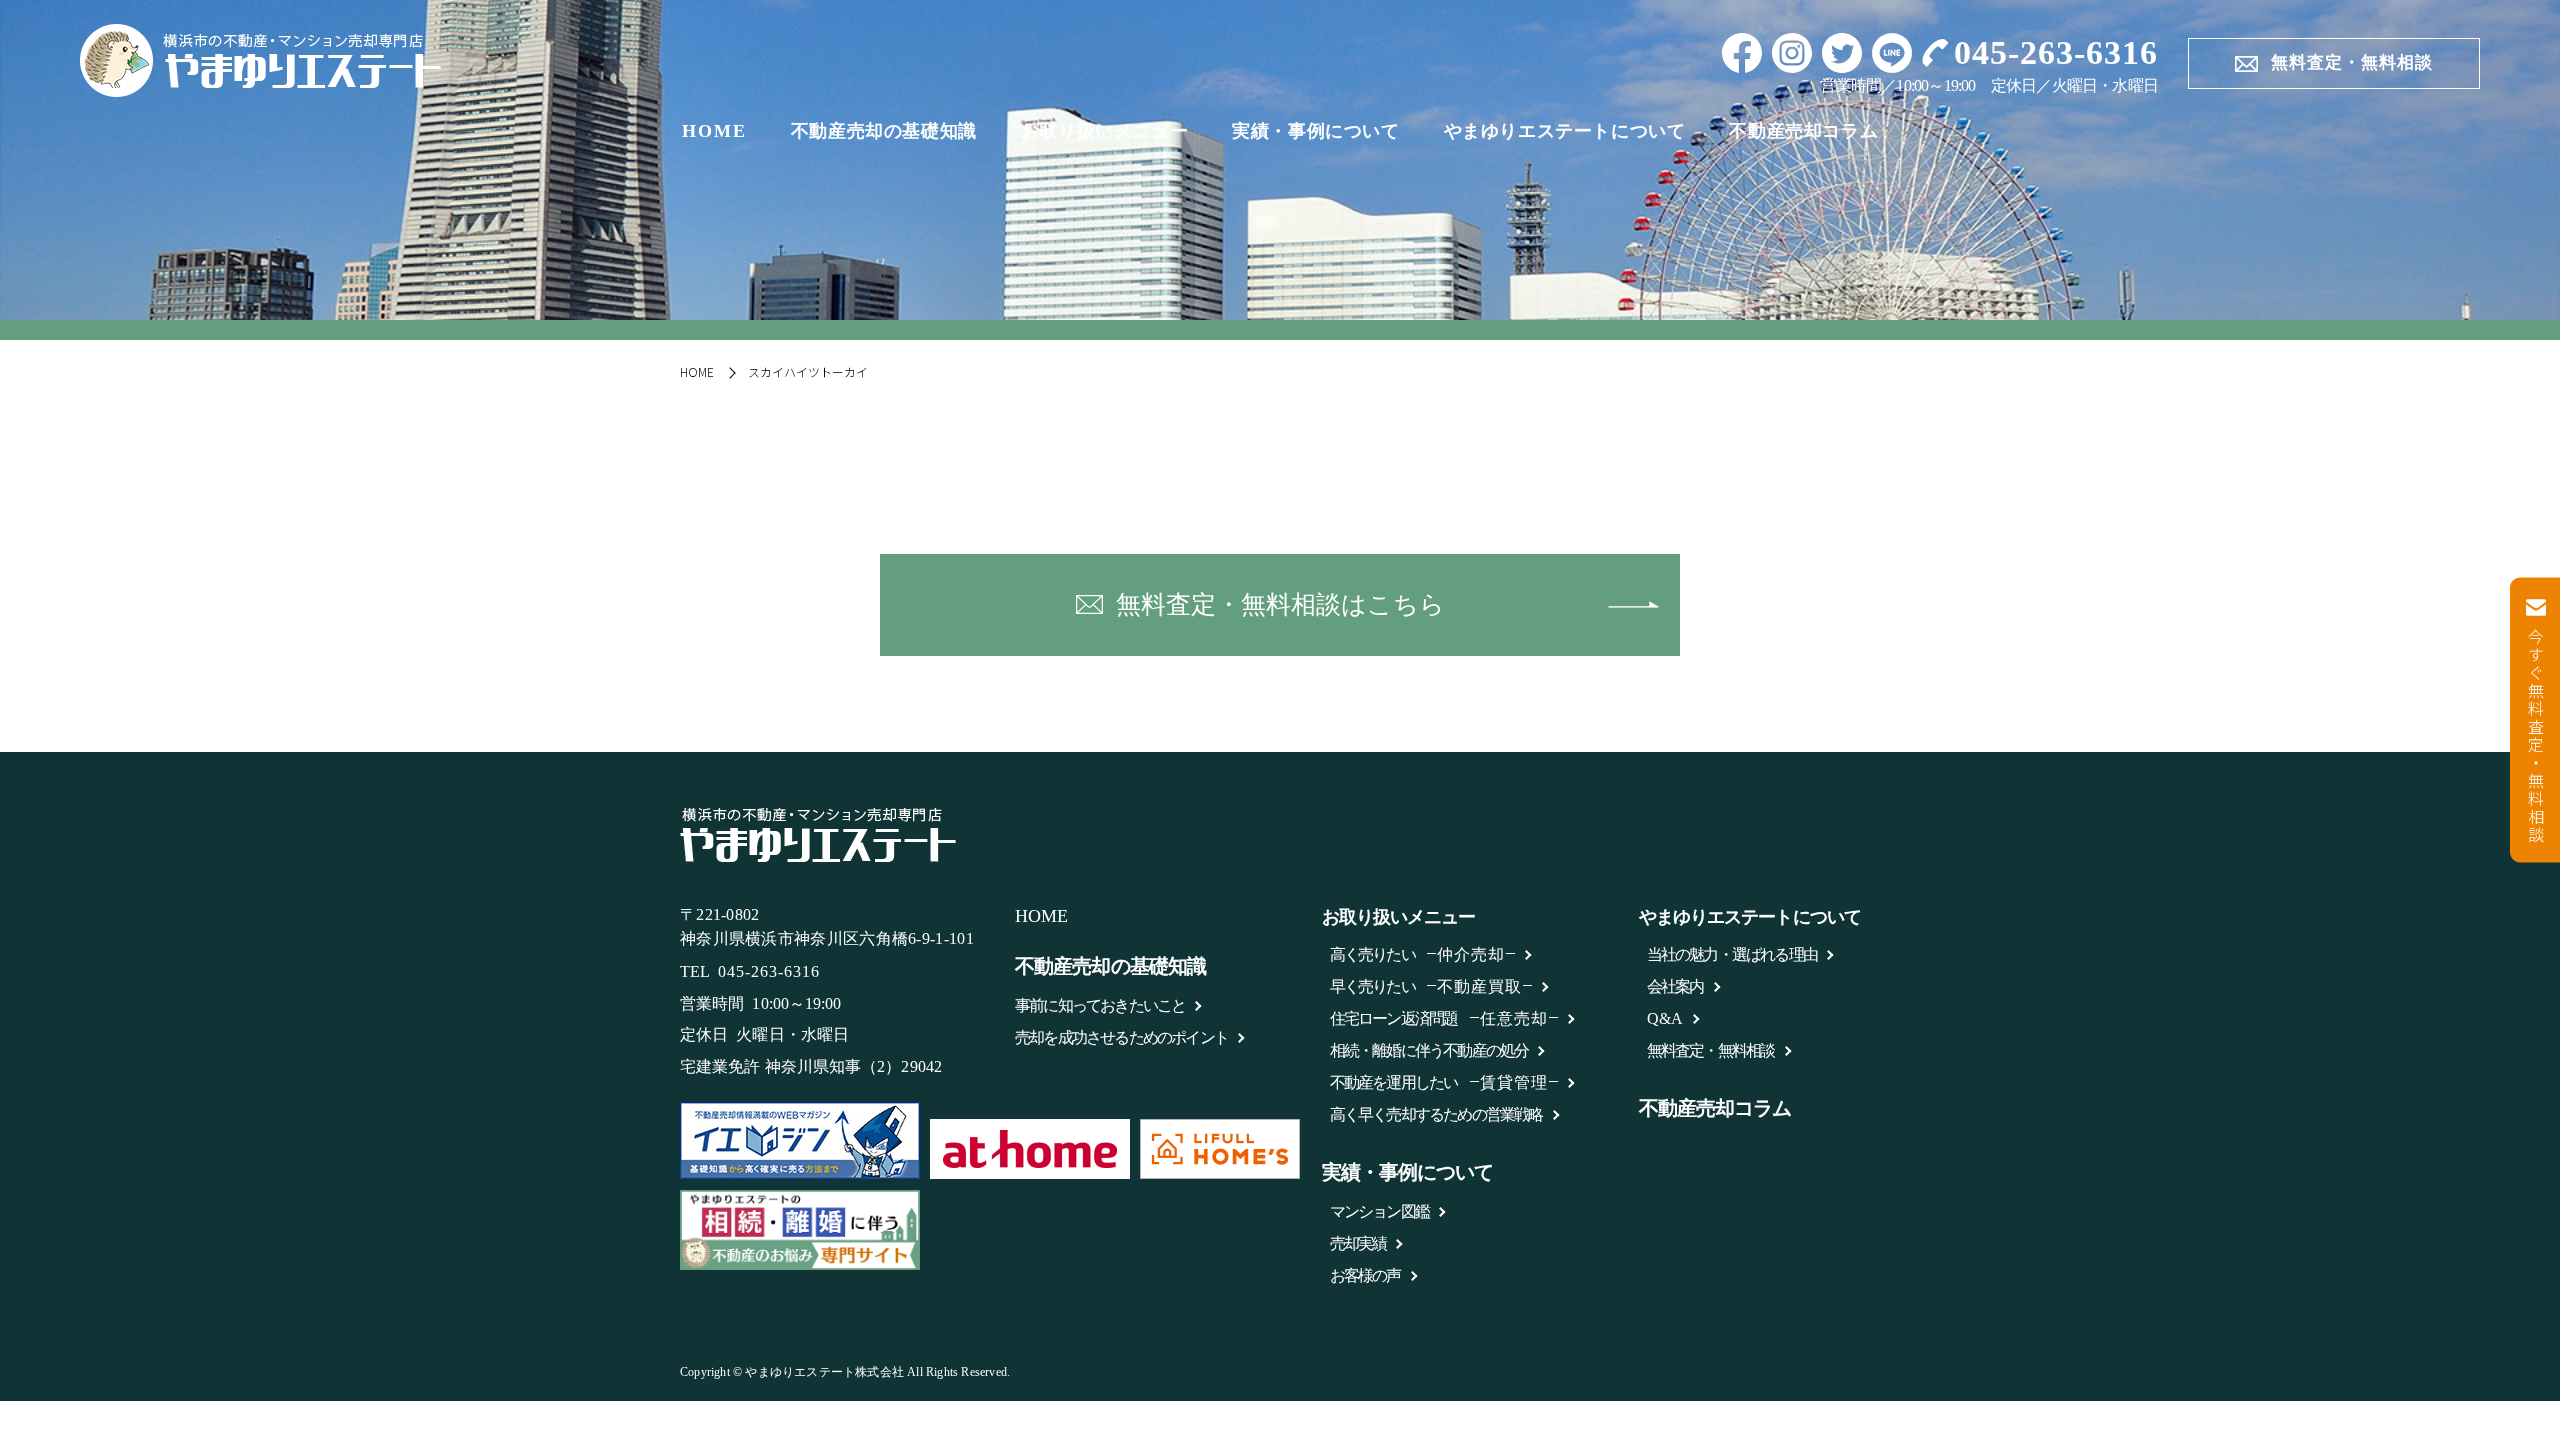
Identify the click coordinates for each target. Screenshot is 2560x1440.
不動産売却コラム (1803, 131)
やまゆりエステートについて (1565, 131)
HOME (714, 131)
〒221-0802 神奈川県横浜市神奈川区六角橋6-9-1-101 (827, 927)
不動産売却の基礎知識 (884, 131)
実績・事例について (1315, 131)
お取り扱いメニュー (1104, 131)
